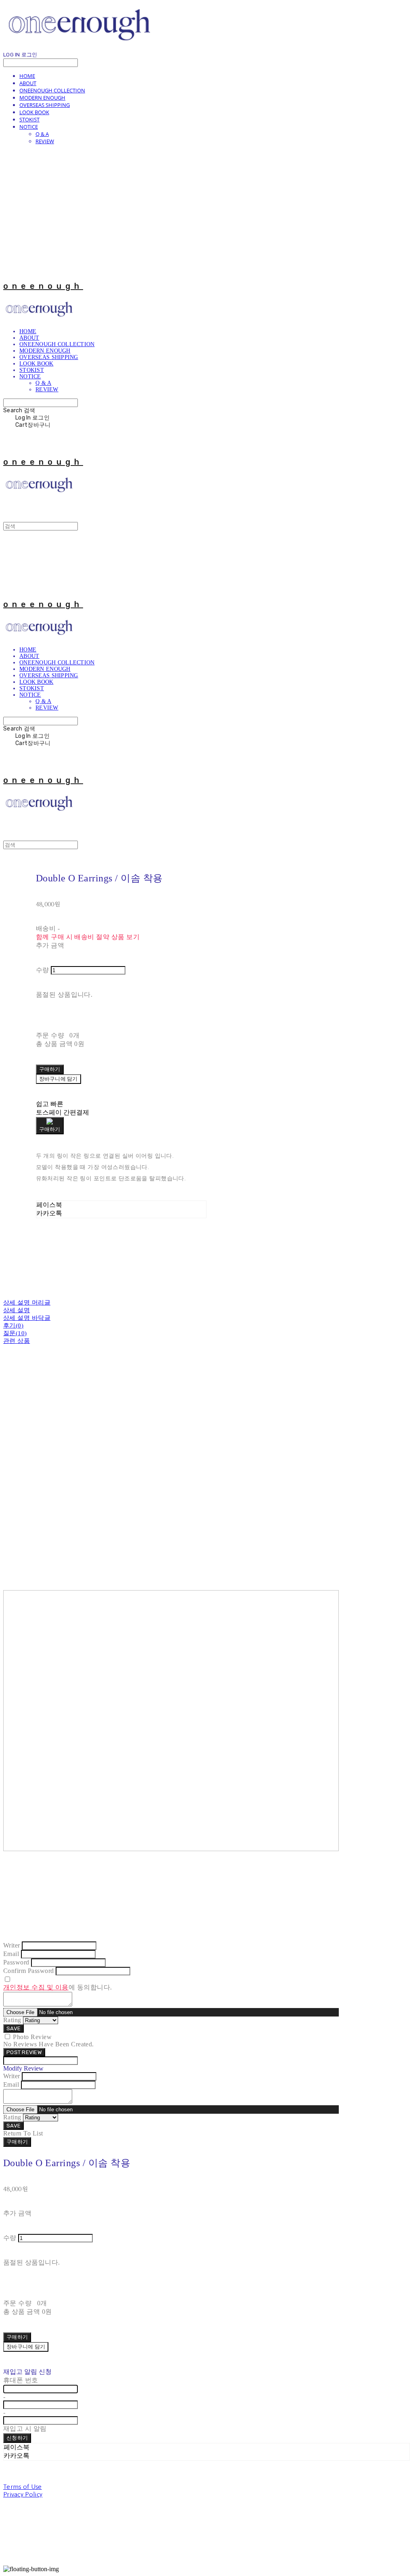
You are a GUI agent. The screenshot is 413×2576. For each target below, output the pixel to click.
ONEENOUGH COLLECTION (52, 90)
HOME (27, 76)
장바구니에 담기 (26, 2347)
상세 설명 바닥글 (27, 1318)
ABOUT (28, 83)
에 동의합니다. (58, 1987)
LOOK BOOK (34, 112)
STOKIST (29, 119)
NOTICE (29, 127)
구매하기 (17, 2142)
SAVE (14, 2028)
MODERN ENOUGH (42, 98)
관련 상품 (17, 1341)
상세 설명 (17, 1310)
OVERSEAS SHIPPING (45, 105)
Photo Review (32, 2037)
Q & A (42, 134)
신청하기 (17, 2438)
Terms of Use (23, 2487)
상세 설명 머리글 (27, 1303)
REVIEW (45, 141)
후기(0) (13, 1326)
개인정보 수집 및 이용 (36, 1987)
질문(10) (15, 1333)
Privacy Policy (23, 2494)
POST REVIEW (24, 2052)
